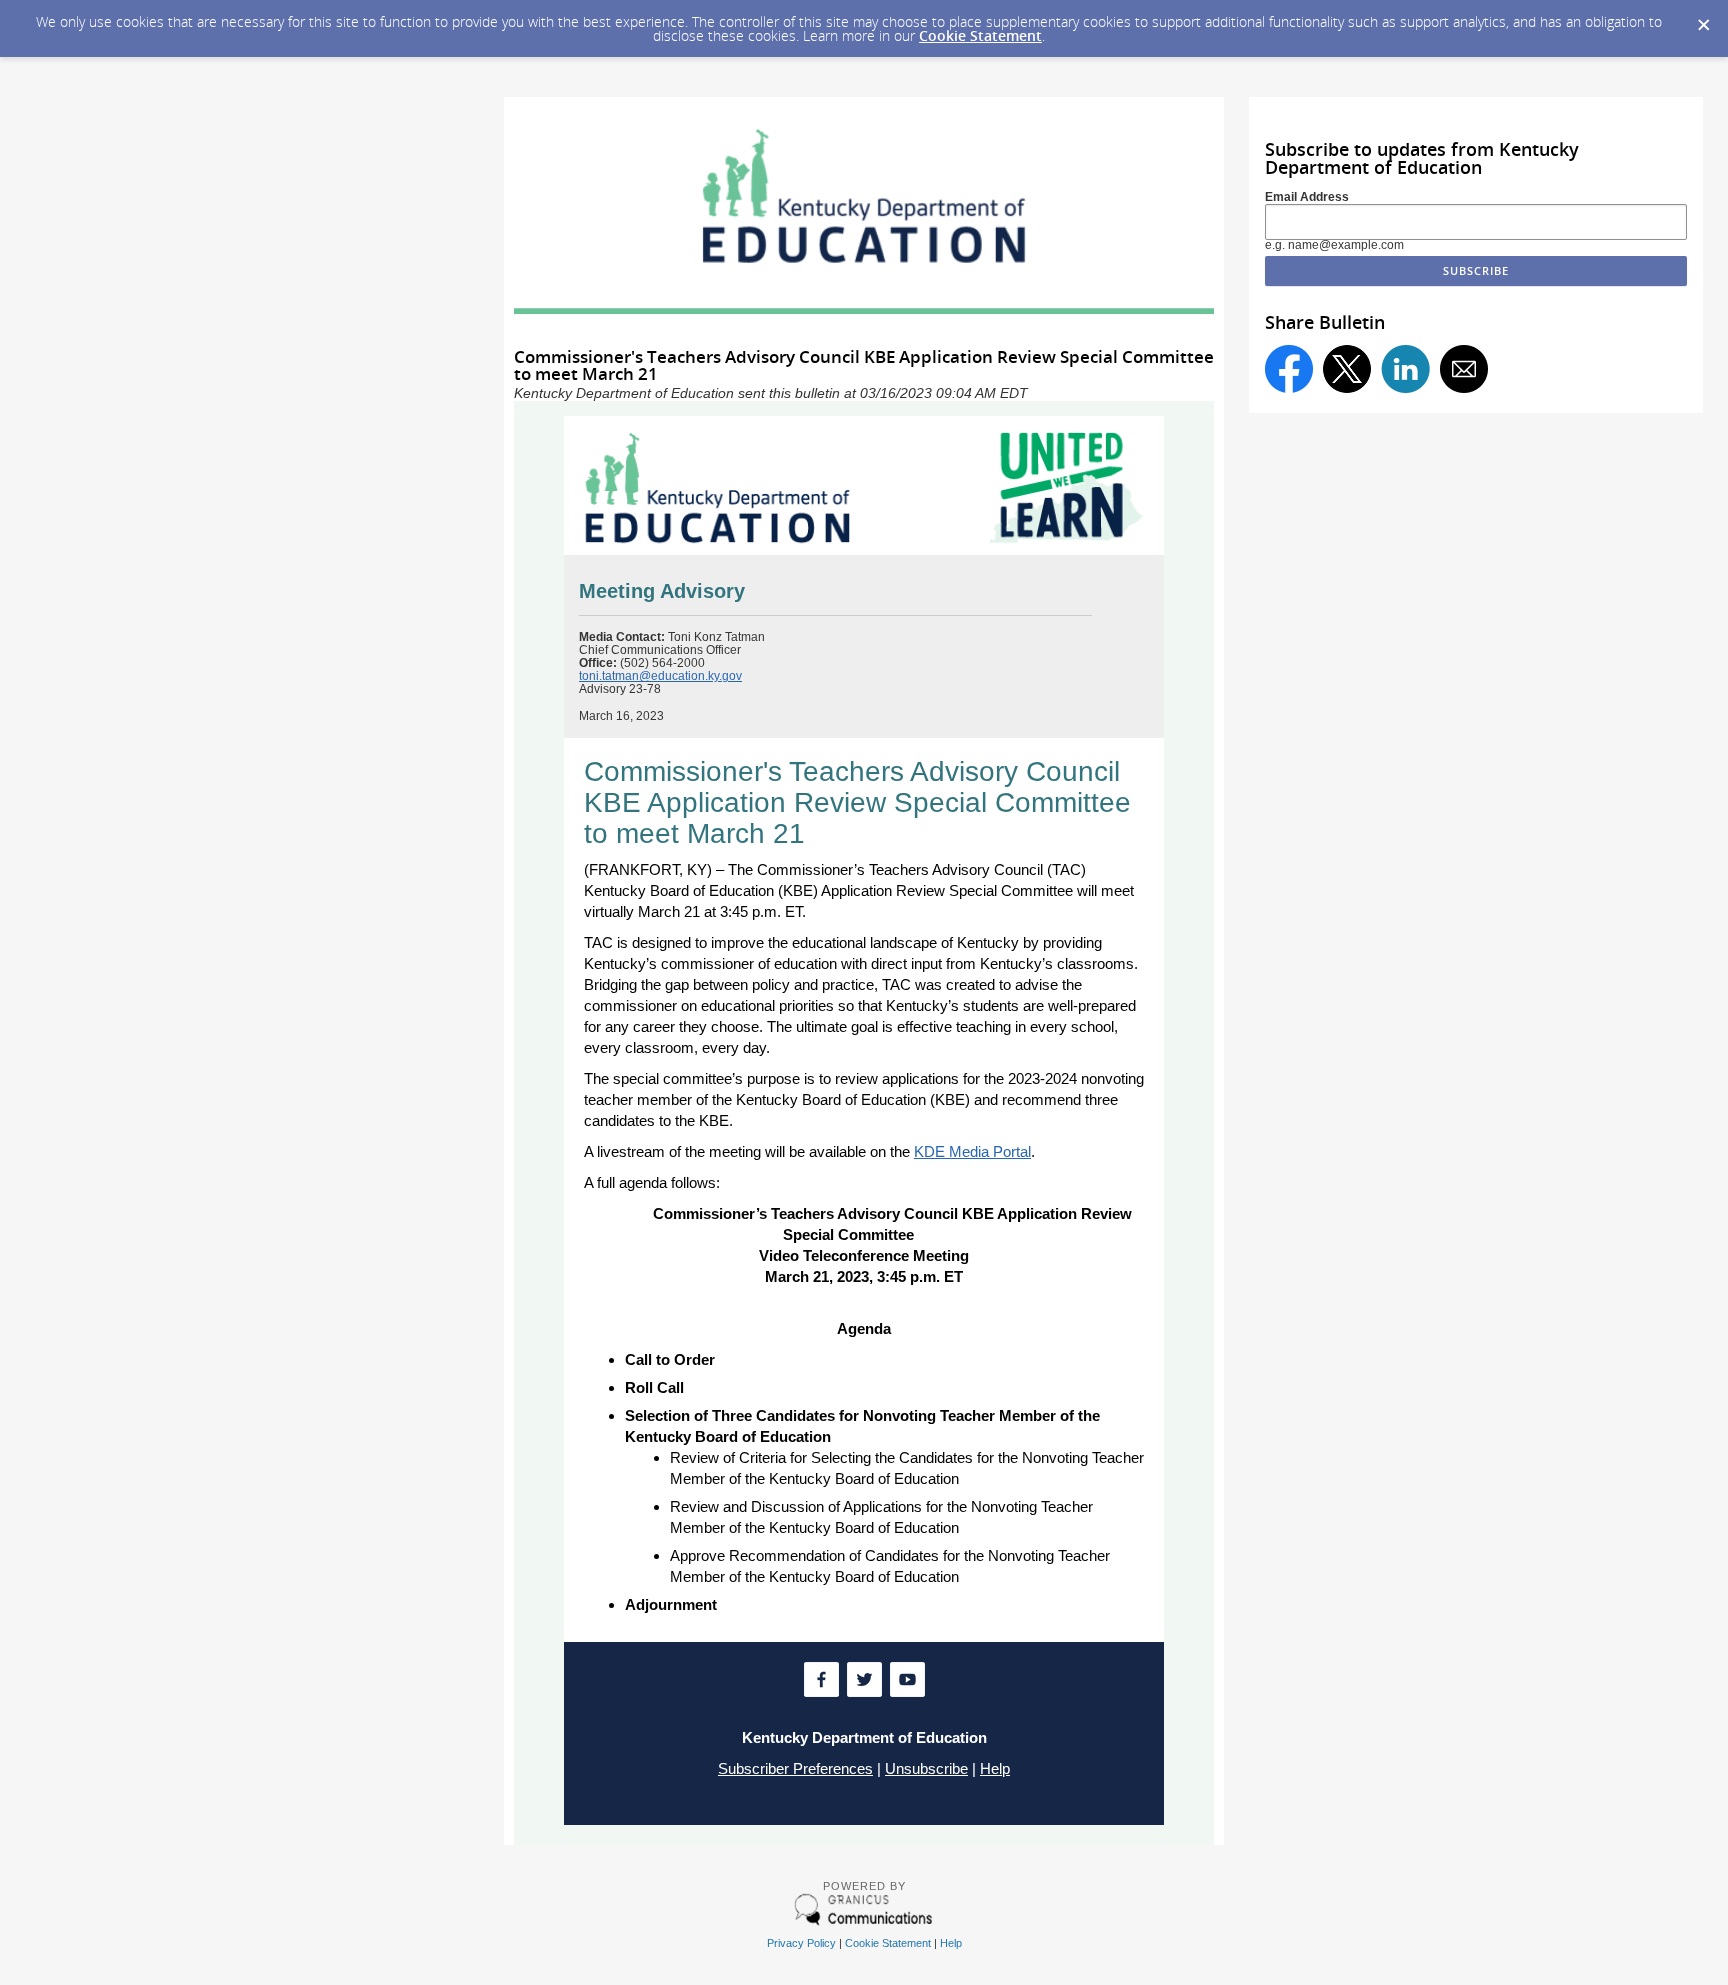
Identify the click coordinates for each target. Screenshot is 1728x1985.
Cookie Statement (980, 35)
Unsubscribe (926, 1768)
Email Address (1307, 197)
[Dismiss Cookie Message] (1703, 19)
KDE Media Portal (972, 1151)
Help (995, 1768)
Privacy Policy (801, 1943)
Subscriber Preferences (795, 1768)
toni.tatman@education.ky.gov (660, 676)
